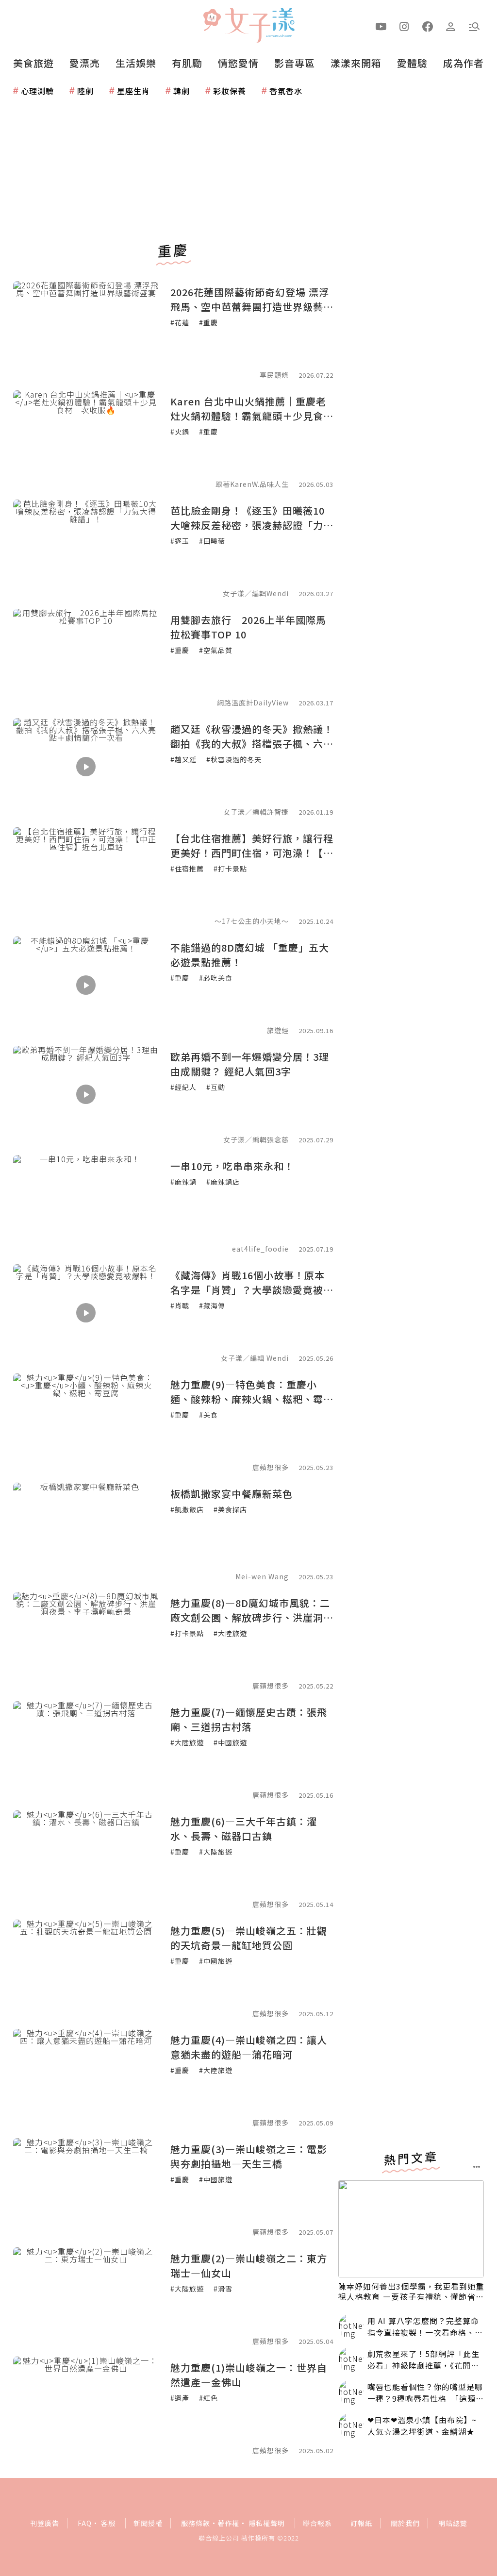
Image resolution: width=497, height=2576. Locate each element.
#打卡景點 (230, 869)
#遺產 (180, 2398)
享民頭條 (274, 375)
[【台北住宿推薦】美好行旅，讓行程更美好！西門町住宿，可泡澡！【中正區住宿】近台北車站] (86, 876)
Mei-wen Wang (262, 1576)
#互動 (216, 1087)
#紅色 (208, 2398)
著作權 (228, 2523)
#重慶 (208, 322)
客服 (108, 2523)
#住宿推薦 (187, 869)
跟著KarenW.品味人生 (252, 484)
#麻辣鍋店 (223, 1182)
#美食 (208, 1415)
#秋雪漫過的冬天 (234, 759)
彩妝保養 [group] (230, 91)
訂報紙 (361, 2523)
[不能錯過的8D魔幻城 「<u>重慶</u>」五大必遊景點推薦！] (86, 985)
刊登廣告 (45, 2523)
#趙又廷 (183, 759)
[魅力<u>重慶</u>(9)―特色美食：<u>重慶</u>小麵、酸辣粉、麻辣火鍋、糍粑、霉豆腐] (86, 1422)
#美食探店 (230, 1509)
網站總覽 (453, 2523)
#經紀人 (183, 1087)
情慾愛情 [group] (238, 63)
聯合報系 (317, 2523)
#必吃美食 (216, 978)
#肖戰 (180, 1305)
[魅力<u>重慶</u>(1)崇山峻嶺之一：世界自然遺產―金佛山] (86, 2405)
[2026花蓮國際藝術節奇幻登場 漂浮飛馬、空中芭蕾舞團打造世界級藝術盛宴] (86, 330)
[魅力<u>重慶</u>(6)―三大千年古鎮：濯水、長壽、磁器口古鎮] (86, 1859)
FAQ (85, 2523)
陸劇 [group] (85, 91)
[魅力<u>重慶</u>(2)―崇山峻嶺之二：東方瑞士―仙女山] (86, 2296)
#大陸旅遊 (230, 1633)
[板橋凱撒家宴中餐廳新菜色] (86, 1531)
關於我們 (405, 2523)
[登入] (451, 26)
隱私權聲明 (267, 2523)
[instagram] (404, 26)
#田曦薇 (212, 541)
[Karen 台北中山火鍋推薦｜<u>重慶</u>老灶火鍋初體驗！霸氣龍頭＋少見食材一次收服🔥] (86, 439)
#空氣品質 (216, 650)
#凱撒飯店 (187, 1509)
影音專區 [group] (295, 63)
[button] (474, 26)
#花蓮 (180, 322)
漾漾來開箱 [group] (356, 63)
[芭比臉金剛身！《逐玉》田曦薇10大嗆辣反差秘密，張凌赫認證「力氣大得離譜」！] (86, 548)
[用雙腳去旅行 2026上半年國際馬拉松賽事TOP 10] (86, 657)
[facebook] (428, 26)
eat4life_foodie (260, 1249)
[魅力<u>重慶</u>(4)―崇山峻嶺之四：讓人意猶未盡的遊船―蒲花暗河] (86, 2077)
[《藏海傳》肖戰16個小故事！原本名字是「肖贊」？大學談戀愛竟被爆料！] (86, 1313)
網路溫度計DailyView (253, 703)
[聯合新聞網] (212, 21)
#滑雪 (223, 2289)
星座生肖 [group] (133, 91)
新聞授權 (148, 2523)
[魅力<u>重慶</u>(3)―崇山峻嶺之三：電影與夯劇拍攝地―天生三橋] (86, 2187)
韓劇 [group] (182, 91)
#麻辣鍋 (183, 1182)
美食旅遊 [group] (33, 63)
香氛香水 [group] (286, 91)
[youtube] (381, 26)
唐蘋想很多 (271, 1467)
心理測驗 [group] (37, 91)
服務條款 (196, 2523)
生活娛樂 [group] (136, 63)
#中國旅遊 (230, 1742)
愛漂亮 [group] (85, 63)
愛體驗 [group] (412, 63)
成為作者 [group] (464, 63)
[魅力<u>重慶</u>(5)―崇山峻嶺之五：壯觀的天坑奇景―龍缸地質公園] (86, 1968)
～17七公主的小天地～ (252, 921)
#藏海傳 (212, 1305)
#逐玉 (180, 541)
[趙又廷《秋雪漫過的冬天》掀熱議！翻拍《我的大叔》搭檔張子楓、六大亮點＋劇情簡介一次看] (86, 767)
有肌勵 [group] (187, 63)
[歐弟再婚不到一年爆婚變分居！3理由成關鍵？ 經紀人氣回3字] (86, 1094)
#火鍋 (180, 432)
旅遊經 (278, 1030)
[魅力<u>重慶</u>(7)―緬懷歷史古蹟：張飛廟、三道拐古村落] (86, 1750)
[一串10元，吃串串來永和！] (86, 1204)
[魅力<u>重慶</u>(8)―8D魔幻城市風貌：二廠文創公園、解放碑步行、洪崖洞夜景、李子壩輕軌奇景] (86, 1640)
